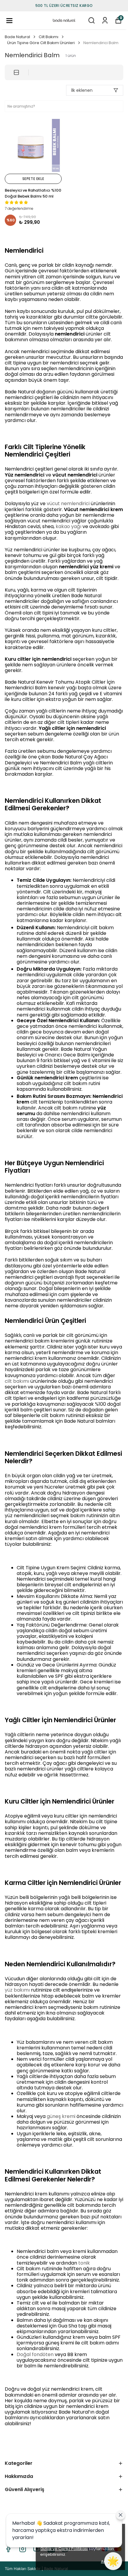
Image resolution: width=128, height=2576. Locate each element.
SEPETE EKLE (33, 179)
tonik (84, 2263)
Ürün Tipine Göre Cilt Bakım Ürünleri (41, 43)
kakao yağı (68, 526)
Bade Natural (17, 37)
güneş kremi (61, 2116)
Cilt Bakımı (49, 37)
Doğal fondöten (35, 2354)
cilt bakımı (17, 1381)
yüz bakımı (17, 1990)
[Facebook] (8, 2549)
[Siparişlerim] (105, 20)
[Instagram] (23, 2549)
